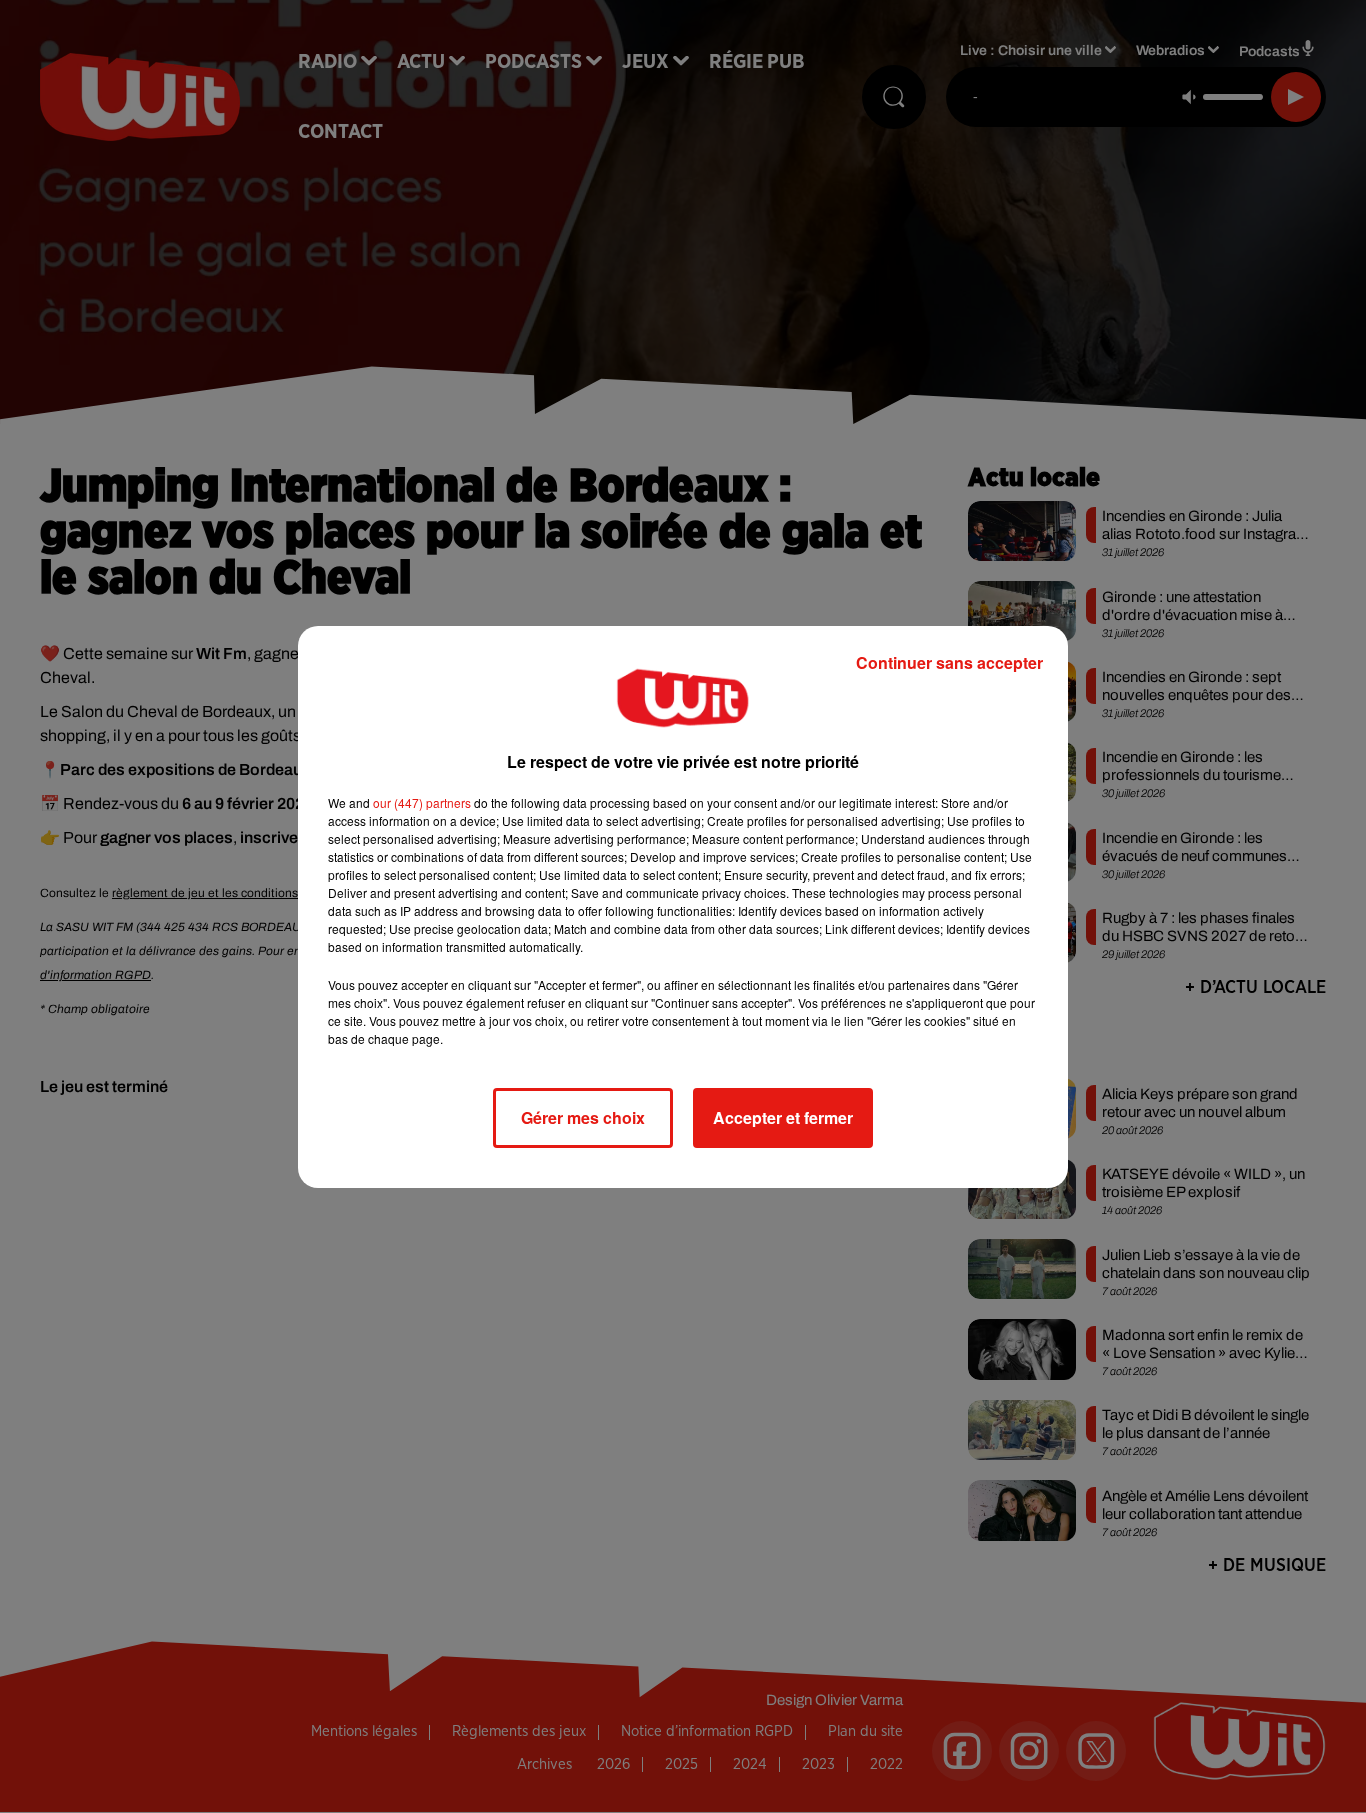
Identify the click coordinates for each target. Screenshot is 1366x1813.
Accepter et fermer (783, 1117)
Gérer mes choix (583, 1117)
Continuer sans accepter (949, 662)
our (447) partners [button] (422, 802)
